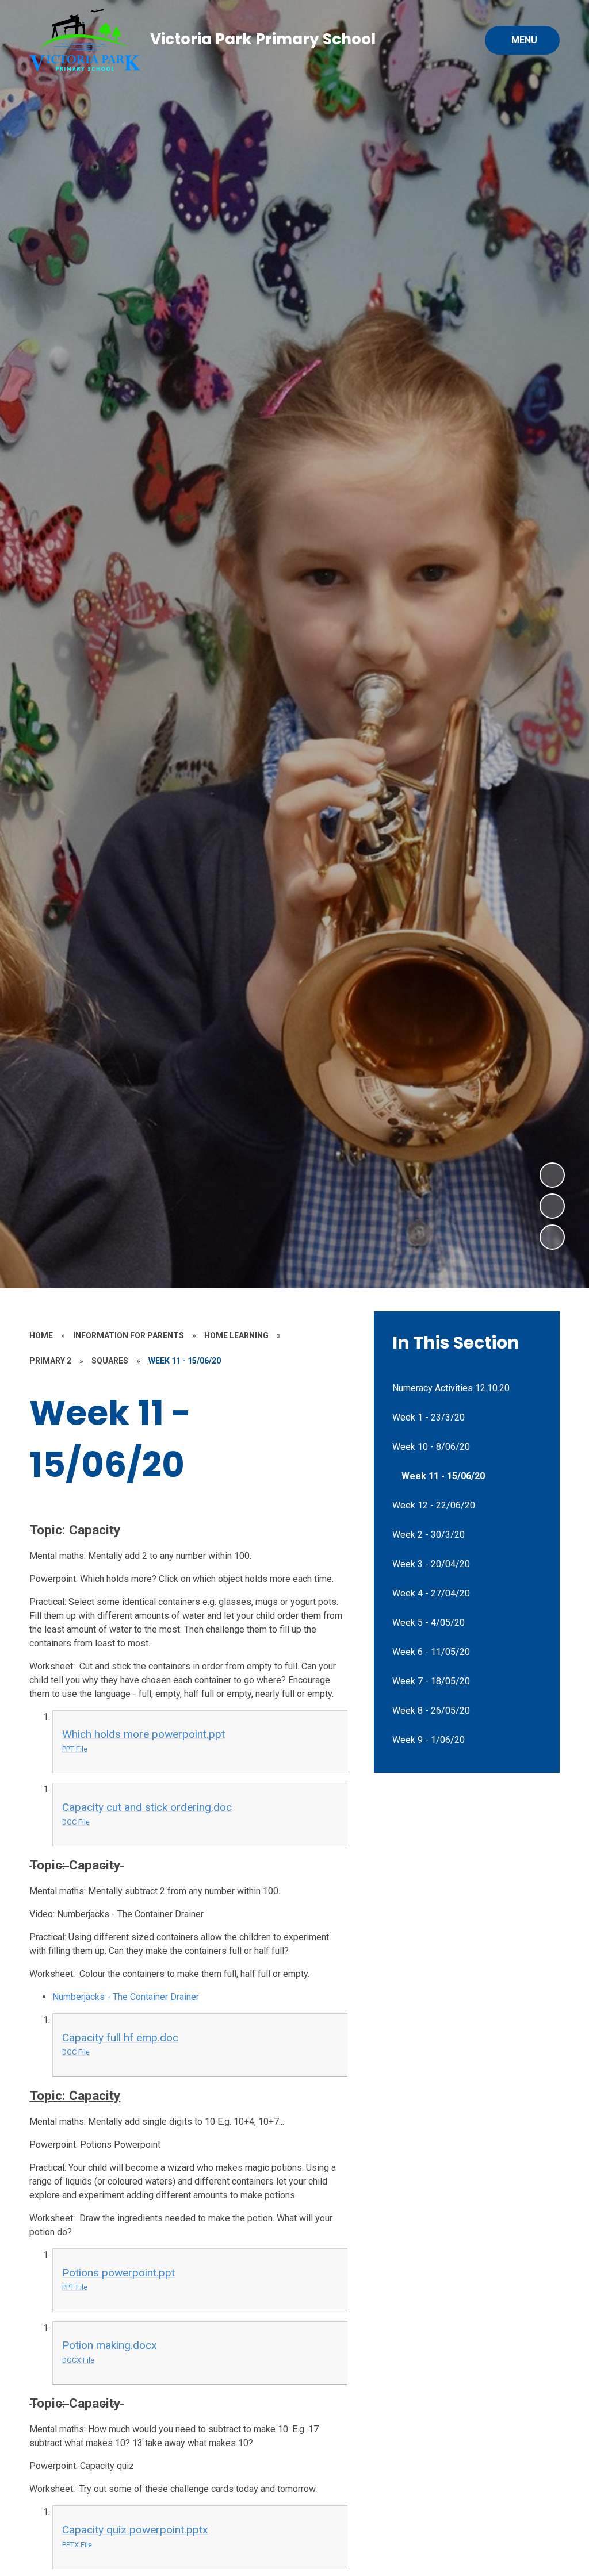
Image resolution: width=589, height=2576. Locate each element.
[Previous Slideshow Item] (552, 1206)
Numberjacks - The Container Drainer (126, 1997)
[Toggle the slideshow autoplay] (552, 1237)
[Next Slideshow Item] (552, 1175)
